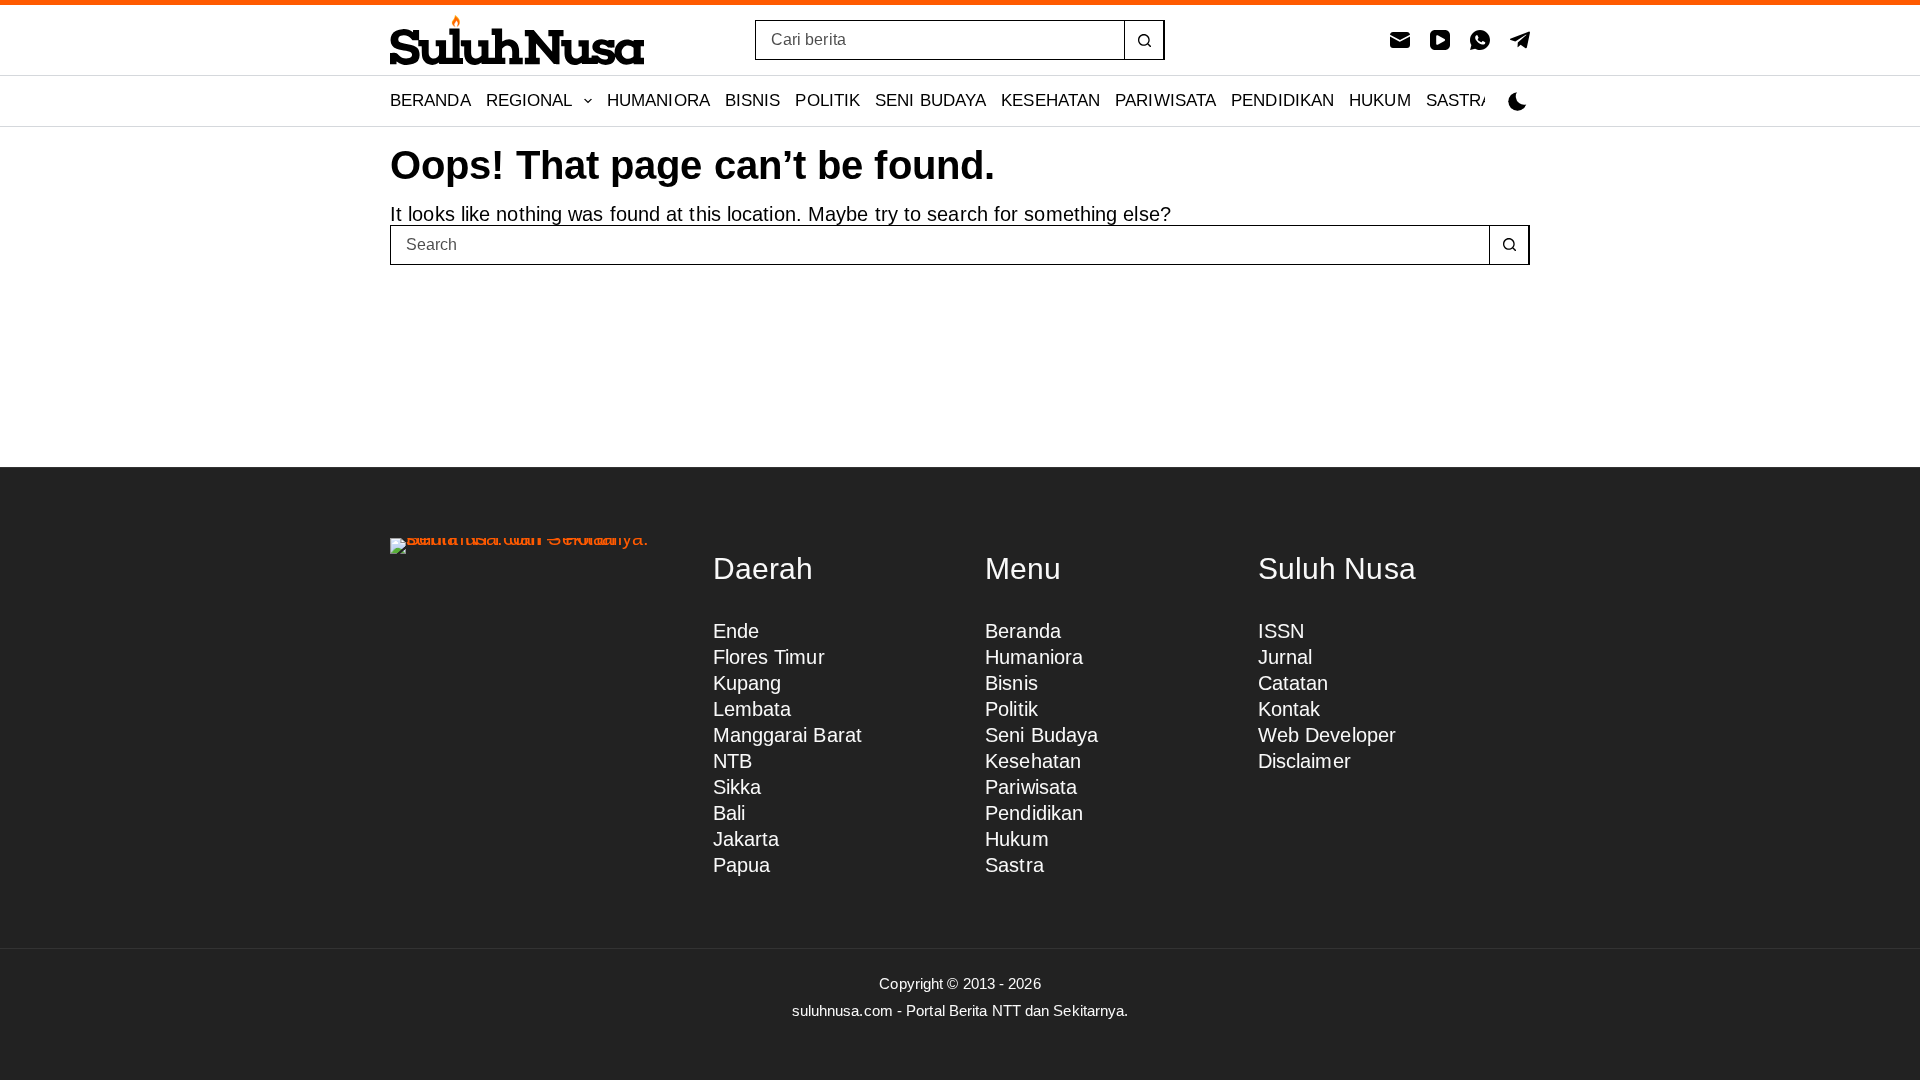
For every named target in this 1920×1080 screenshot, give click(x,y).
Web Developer (1327, 735)
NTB (732, 761)
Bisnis (753, 100)
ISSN (1281, 631)
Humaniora (658, 100)
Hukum (1380, 100)
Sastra (1459, 100)
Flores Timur (769, 657)
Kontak (1289, 709)
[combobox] (940, 40)
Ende (736, 631)
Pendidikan (1282, 100)
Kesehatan (1050, 100)
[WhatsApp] (1480, 40)
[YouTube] (1440, 40)
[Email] (1400, 40)
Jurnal (1285, 657)
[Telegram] (1520, 40)
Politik (827, 100)
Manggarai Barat (788, 735)
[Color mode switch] (1517, 101)
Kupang (747, 683)
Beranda (430, 100)
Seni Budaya (930, 100)
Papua (742, 865)
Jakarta (746, 839)
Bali (729, 813)
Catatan (1293, 683)
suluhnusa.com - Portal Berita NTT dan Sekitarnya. (960, 1010)
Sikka (737, 787)
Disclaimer (1304, 761)
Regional (529, 100)
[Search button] (1144, 40)
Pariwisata (1165, 100)
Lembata (752, 709)
